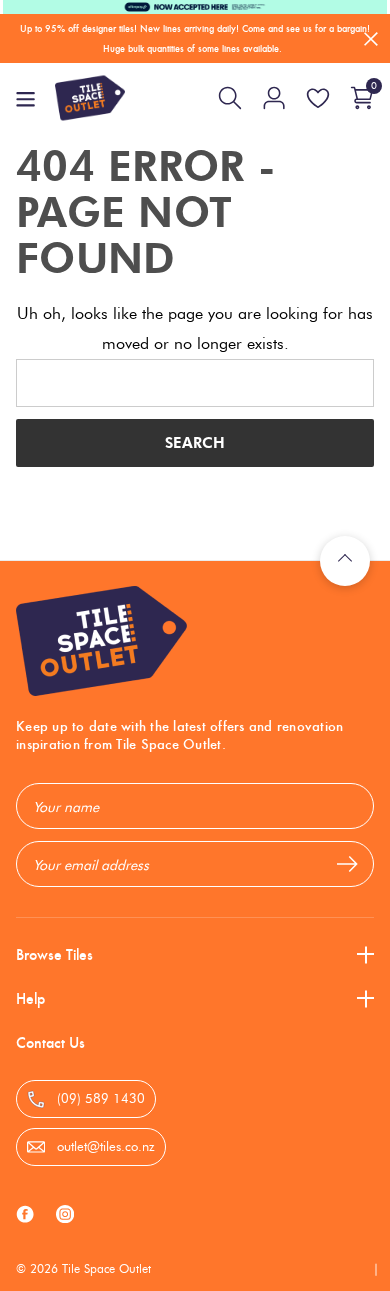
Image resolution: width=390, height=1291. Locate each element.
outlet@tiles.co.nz (104, 1146)
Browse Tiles (54, 954)
